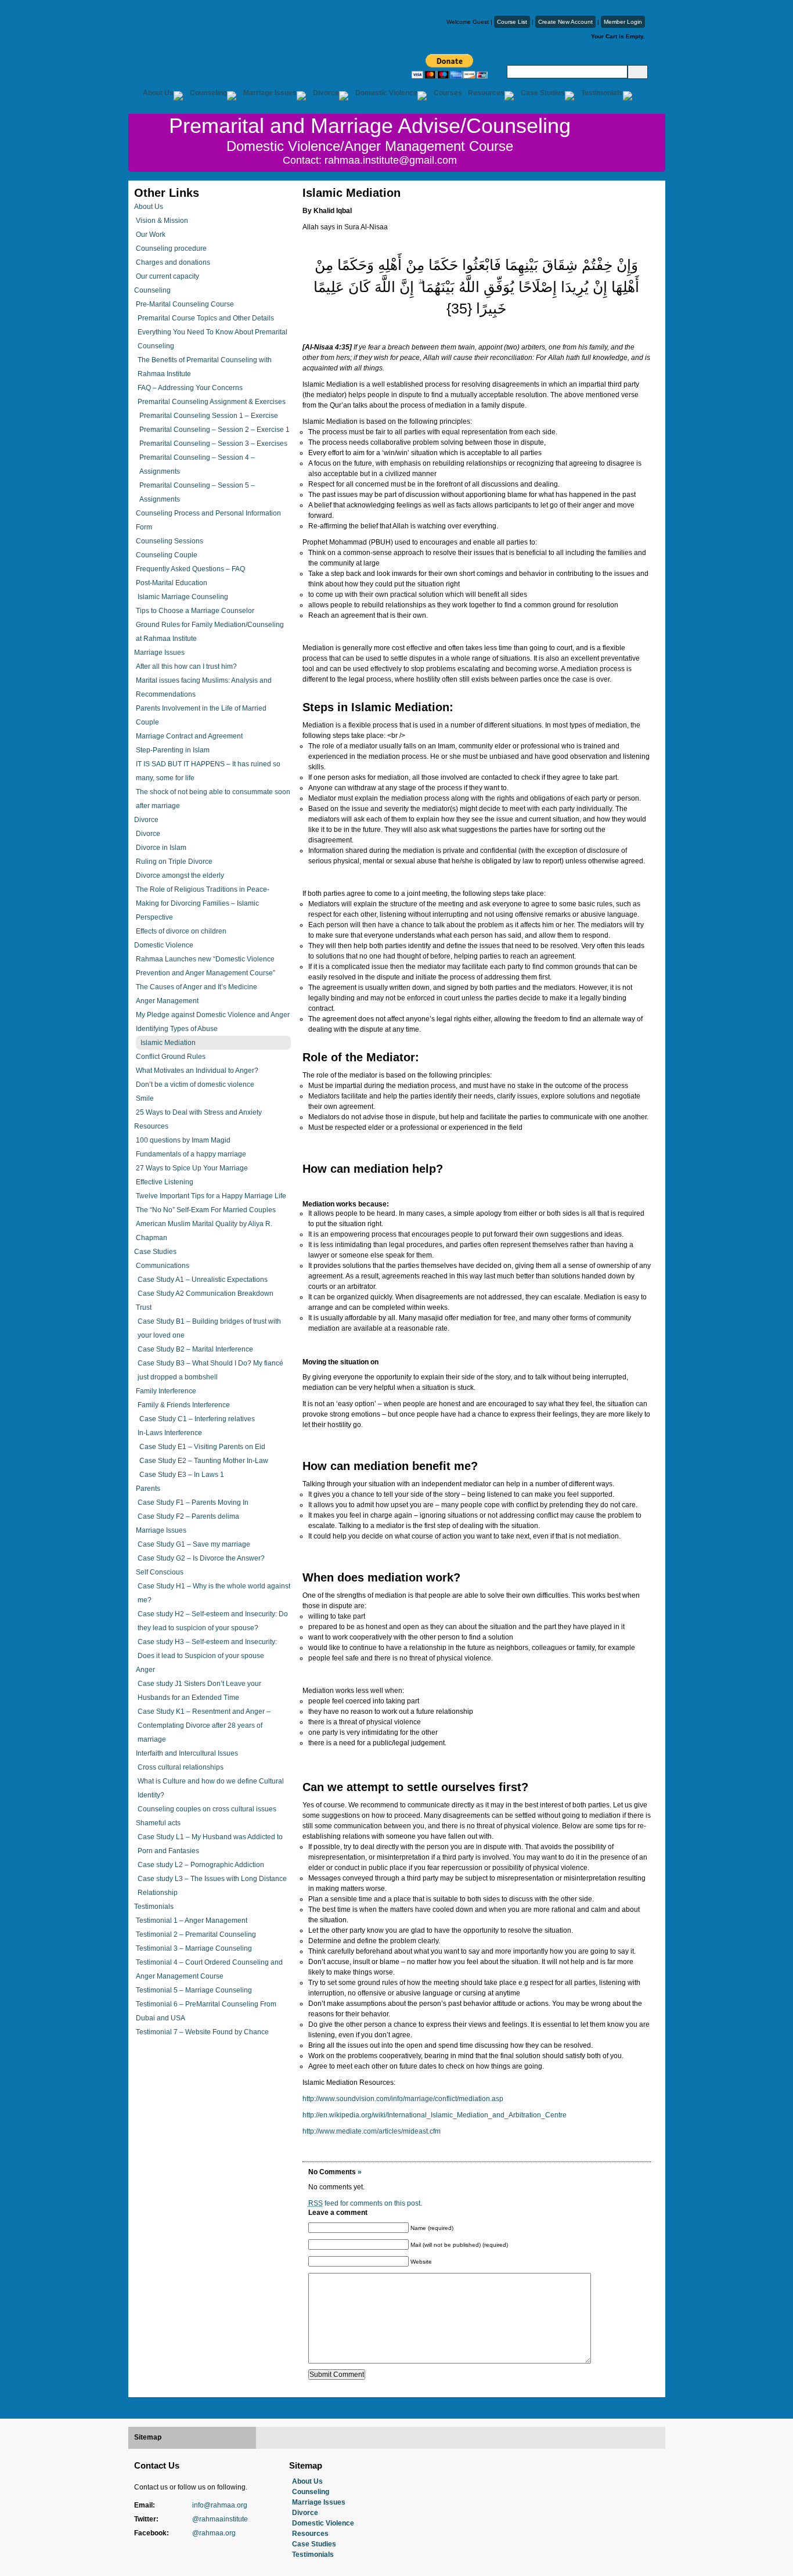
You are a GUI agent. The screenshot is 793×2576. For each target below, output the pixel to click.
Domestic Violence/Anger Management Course (370, 146)
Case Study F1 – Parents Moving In (193, 1503)
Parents (148, 1489)
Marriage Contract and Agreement (189, 736)
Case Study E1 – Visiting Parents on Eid (202, 1447)
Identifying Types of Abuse (177, 1029)
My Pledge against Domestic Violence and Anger (213, 1015)
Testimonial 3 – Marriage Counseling (194, 1948)
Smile (145, 1098)
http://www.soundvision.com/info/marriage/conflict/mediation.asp (403, 2099)
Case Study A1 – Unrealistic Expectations (203, 1280)
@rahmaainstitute (220, 2519)
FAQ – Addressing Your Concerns (190, 388)
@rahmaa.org (214, 2533)
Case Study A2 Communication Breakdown (206, 1294)
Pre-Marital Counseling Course (185, 304)
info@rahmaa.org (220, 2505)
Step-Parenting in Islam (173, 750)
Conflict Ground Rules (171, 1057)
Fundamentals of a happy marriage (191, 1154)
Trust (144, 1307)
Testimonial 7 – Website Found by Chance (202, 2032)
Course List (512, 22)
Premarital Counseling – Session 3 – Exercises (213, 444)
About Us (158, 93)
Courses (448, 93)
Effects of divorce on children (181, 931)
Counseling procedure (171, 248)
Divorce (326, 93)
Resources (486, 93)
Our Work (151, 235)
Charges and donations (173, 262)
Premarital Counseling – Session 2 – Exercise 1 (215, 430)
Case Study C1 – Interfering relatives (197, 1419)
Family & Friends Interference (184, 1405)
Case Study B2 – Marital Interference (195, 1349)
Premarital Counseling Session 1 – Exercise (209, 416)
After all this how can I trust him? (186, 666)
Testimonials (602, 93)
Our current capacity (167, 276)
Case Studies (543, 93)
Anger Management (167, 1001)
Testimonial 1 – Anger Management (192, 1921)
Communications (163, 1266)
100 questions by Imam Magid (183, 1140)
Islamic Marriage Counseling (183, 597)
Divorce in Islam (161, 848)
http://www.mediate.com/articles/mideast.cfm (372, 2131)
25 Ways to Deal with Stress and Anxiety (199, 1112)
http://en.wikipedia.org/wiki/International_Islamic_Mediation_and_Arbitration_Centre (435, 2115)
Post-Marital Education (172, 583)
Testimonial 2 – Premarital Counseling (196, 1934)
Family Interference (166, 1391)
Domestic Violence (386, 93)
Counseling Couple (167, 555)
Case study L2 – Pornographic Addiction (201, 1865)
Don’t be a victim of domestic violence (195, 1085)
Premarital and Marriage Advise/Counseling (370, 126)
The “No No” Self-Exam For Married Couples (206, 1210)
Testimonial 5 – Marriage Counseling (194, 1990)
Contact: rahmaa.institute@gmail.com (370, 160)
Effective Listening (165, 1182)
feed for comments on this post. (365, 2203)
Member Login (623, 22)
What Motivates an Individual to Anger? (197, 1071)
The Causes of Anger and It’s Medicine (197, 987)
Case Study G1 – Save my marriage (194, 1544)
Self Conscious (160, 1572)
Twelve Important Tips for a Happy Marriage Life (211, 1196)
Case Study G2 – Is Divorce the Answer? (201, 1558)
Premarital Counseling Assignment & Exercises (212, 402)
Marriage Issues (270, 93)
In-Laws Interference (170, 1433)
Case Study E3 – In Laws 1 (182, 1475)
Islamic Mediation (168, 1043)
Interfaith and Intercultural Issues (187, 1753)
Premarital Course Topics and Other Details (206, 318)
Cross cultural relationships (181, 1767)
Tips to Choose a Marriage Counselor (195, 611)
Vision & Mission (162, 221)
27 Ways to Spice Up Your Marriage (192, 1168)
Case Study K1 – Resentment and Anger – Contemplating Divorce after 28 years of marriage (204, 1725)
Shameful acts (158, 1823)
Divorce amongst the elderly (180, 876)
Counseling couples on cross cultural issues (207, 1809)
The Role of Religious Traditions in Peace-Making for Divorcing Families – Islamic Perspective (203, 903)
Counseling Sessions (170, 541)
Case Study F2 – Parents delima (188, 1516)
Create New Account (565, 22)
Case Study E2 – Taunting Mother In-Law (204, 1461)
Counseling (208, 93)
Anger (145, 1670)
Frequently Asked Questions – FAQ (190, 569)
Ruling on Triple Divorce (174, 862)
